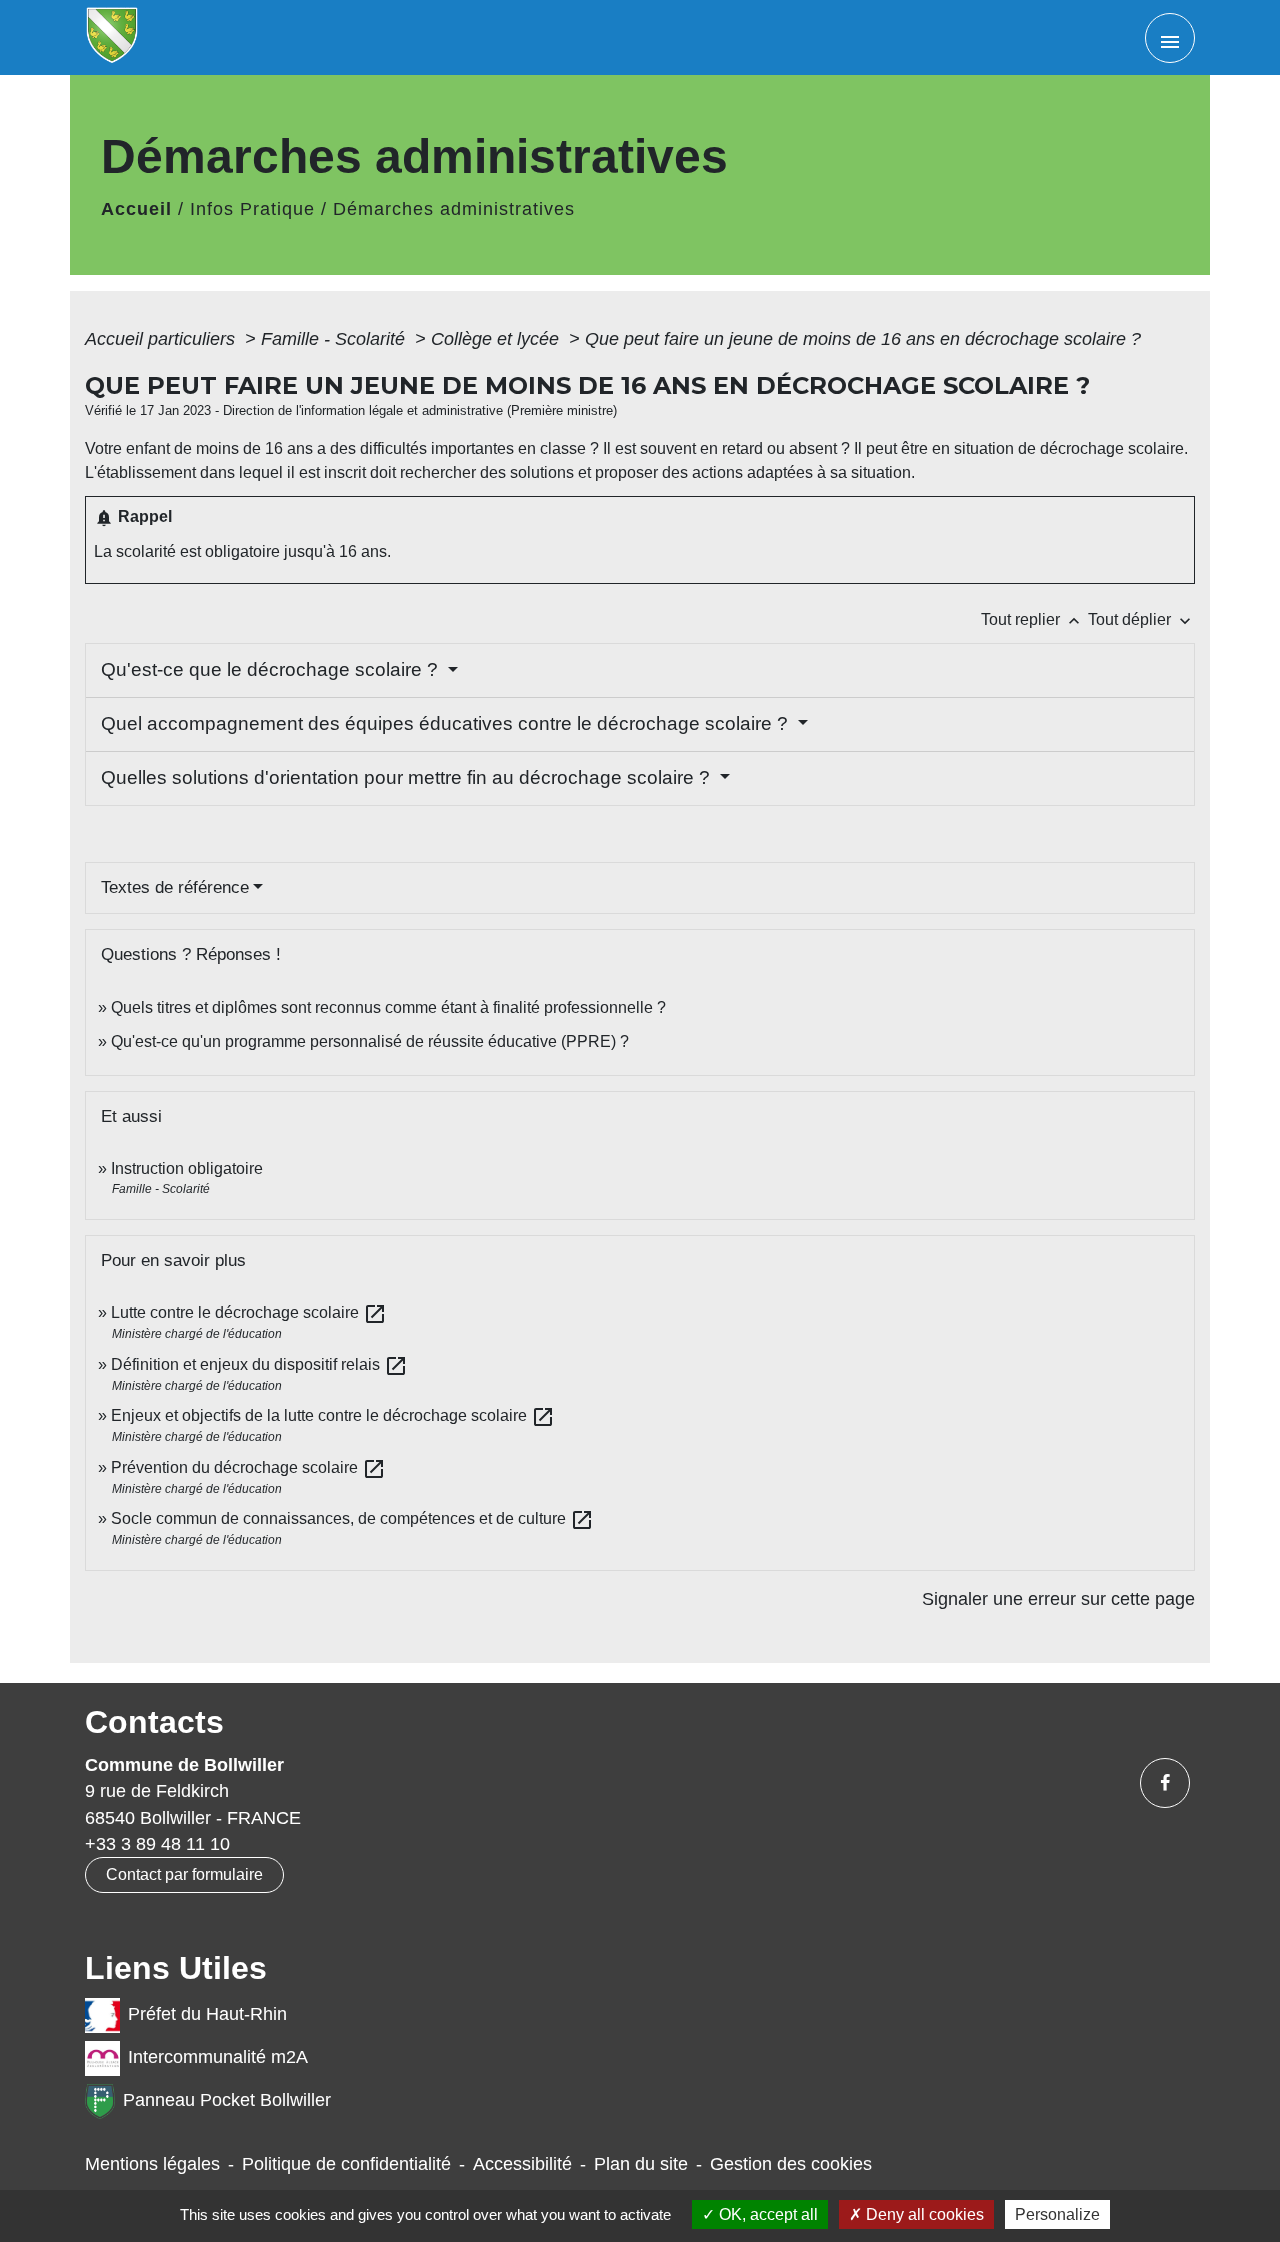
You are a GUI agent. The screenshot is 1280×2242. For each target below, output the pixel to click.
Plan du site (641, 2164)
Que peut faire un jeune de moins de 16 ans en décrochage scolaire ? (863, 339)
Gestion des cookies (791, 2164)
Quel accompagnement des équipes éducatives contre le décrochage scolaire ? (447, 723)
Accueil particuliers (162, 339)
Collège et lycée (497, 339)
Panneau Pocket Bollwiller (227, 2100)
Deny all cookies (923, 2214)
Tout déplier (1141, 619)
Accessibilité (522, 2164)
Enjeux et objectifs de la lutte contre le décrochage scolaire (333, 1415)
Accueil (136, 209)
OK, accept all (766, 2214)
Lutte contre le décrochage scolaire (249, 1312)
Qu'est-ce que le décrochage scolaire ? (272, 669)
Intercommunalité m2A (218, 2057)
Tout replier (1032, 619)
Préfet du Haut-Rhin (207, 2014)
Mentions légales (152, 2164)
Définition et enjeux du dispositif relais (259, 1364)
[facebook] (1165, 1783)
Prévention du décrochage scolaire (248, 1467)
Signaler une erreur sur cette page (1058, 1599)
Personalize (1057, 2214)
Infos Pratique (252, 209)
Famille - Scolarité (335, 339)
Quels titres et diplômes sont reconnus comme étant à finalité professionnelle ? (388, 1007)
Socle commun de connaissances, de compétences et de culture (352, 1518)
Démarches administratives (454, 209)
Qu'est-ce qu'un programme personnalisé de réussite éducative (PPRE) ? (370, 1041)
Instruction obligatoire (187, 1168)
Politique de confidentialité (346, 2164)
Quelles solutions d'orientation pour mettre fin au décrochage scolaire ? (408, 777)
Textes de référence (175, 887)
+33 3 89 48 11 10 (157, 1844)
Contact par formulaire (184, 1874)
